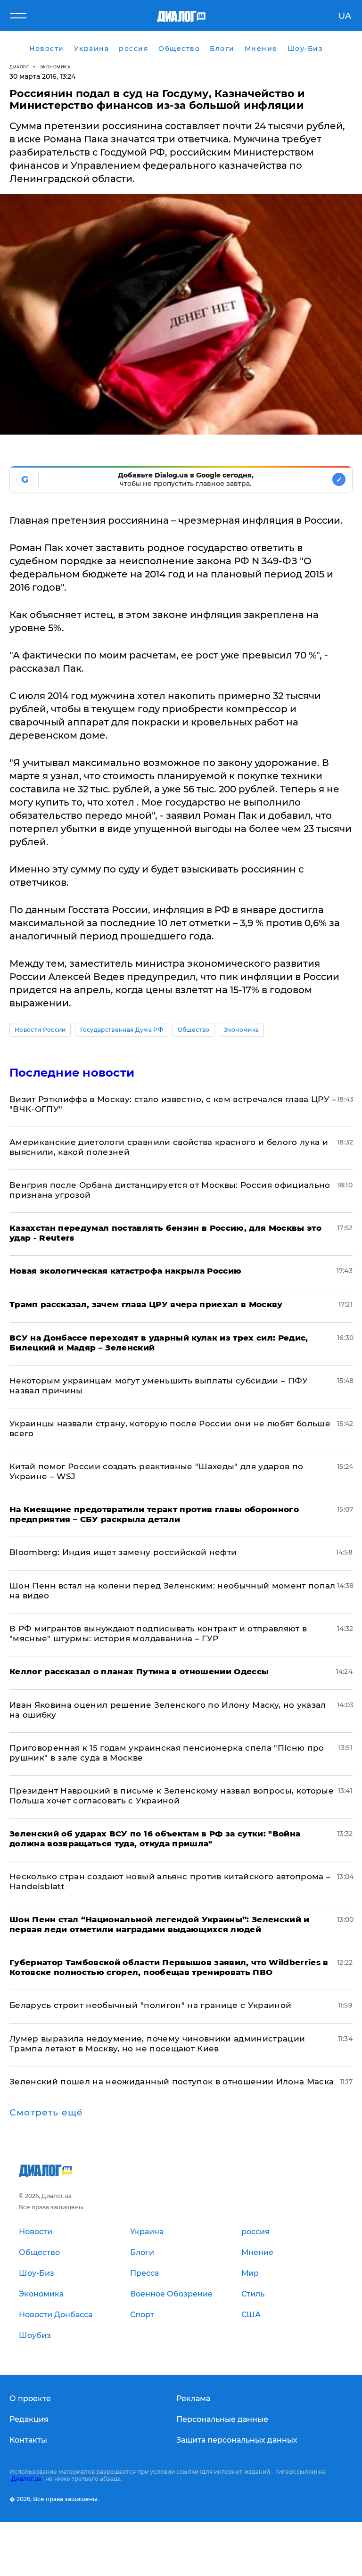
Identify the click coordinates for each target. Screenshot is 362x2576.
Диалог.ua (26, 2479)
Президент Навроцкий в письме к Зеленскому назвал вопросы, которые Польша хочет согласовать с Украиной (172, 1796)
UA (345, 16)
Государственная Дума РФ (121, 1030)
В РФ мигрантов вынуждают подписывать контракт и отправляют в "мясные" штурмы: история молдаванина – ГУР (158, 1634)
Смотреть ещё (46, 2113)
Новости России (40, 1030)
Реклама (193, 2399)
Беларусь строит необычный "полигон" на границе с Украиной (150, 2005)
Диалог (19, 67)
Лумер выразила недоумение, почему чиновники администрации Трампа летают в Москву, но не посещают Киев (157, 2044)
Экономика (55, 67)
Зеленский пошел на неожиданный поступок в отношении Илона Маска (172, 2082)
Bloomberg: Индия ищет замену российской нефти (123, 1552)
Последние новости (72, 1073)
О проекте (30, 2399)
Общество (194, 1030)
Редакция (29, 2419)
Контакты (28, 2440)
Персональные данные (222, 2419)
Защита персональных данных (237, 2440)
